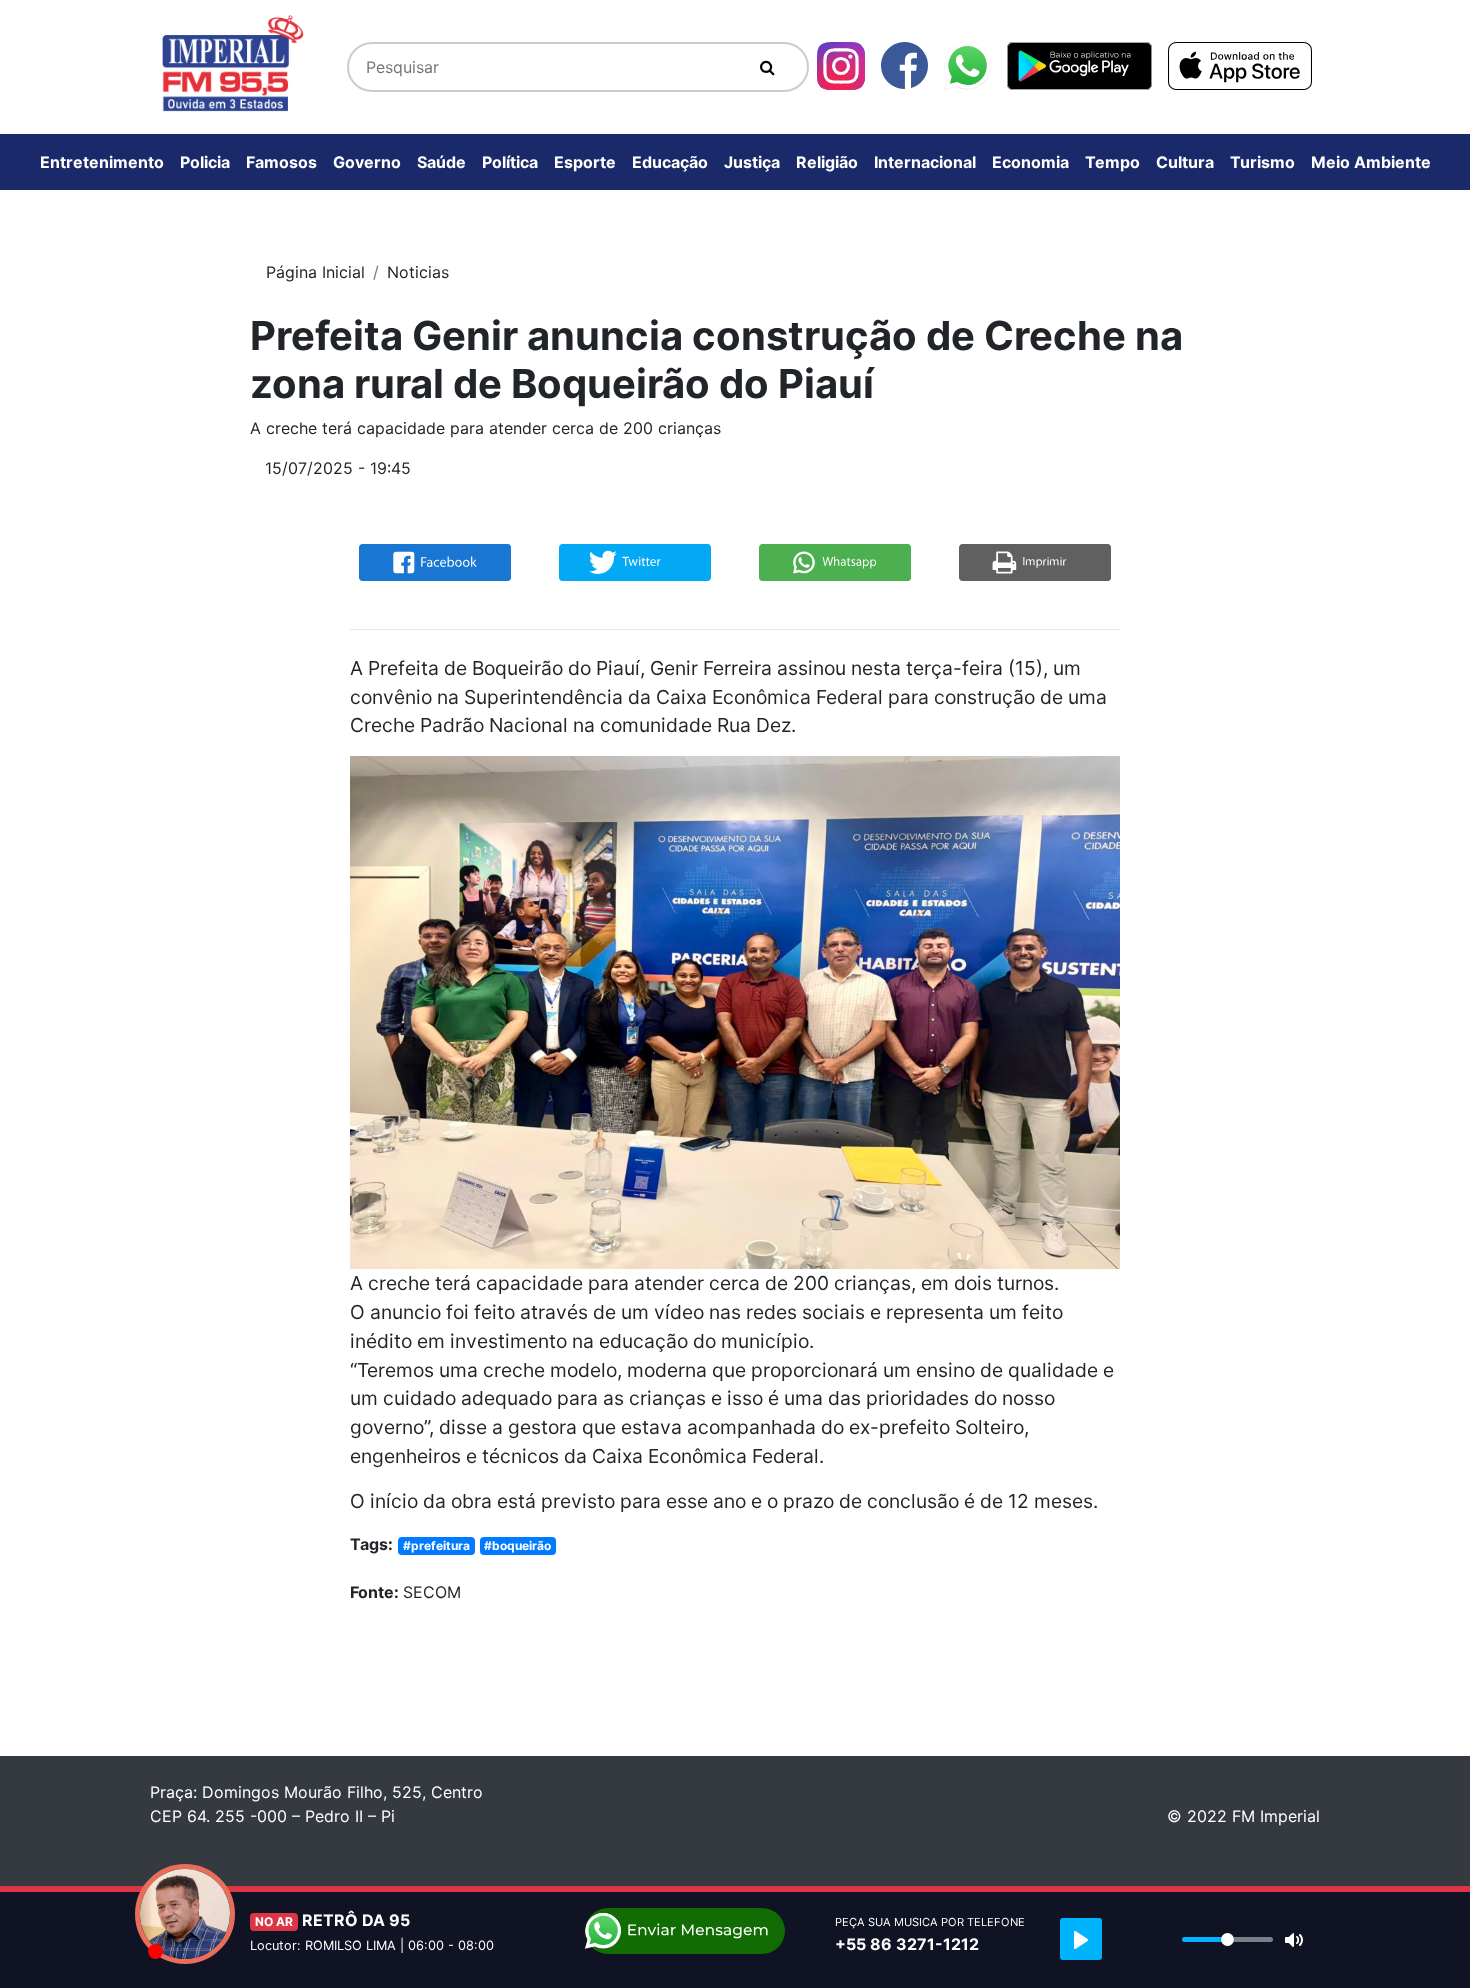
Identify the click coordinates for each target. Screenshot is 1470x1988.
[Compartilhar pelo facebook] (435, 561)
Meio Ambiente (1371, 162)
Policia (205, 162)
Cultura (1185, 162)
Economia (1030, 162)
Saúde (441, 162)
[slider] (1227, 1939)
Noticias (418, 272)
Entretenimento (102, 162)
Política (510, 162)
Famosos (281, 162)
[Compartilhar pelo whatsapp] (835, 561)
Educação (670, 162)
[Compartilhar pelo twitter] (635, 561)
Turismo (1262, 162)
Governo (367, 162)
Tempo (1112, 162)
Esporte (585, 162)
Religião (827, 162)
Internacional (925, 162)
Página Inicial (315, 272)
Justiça (752, 162)
